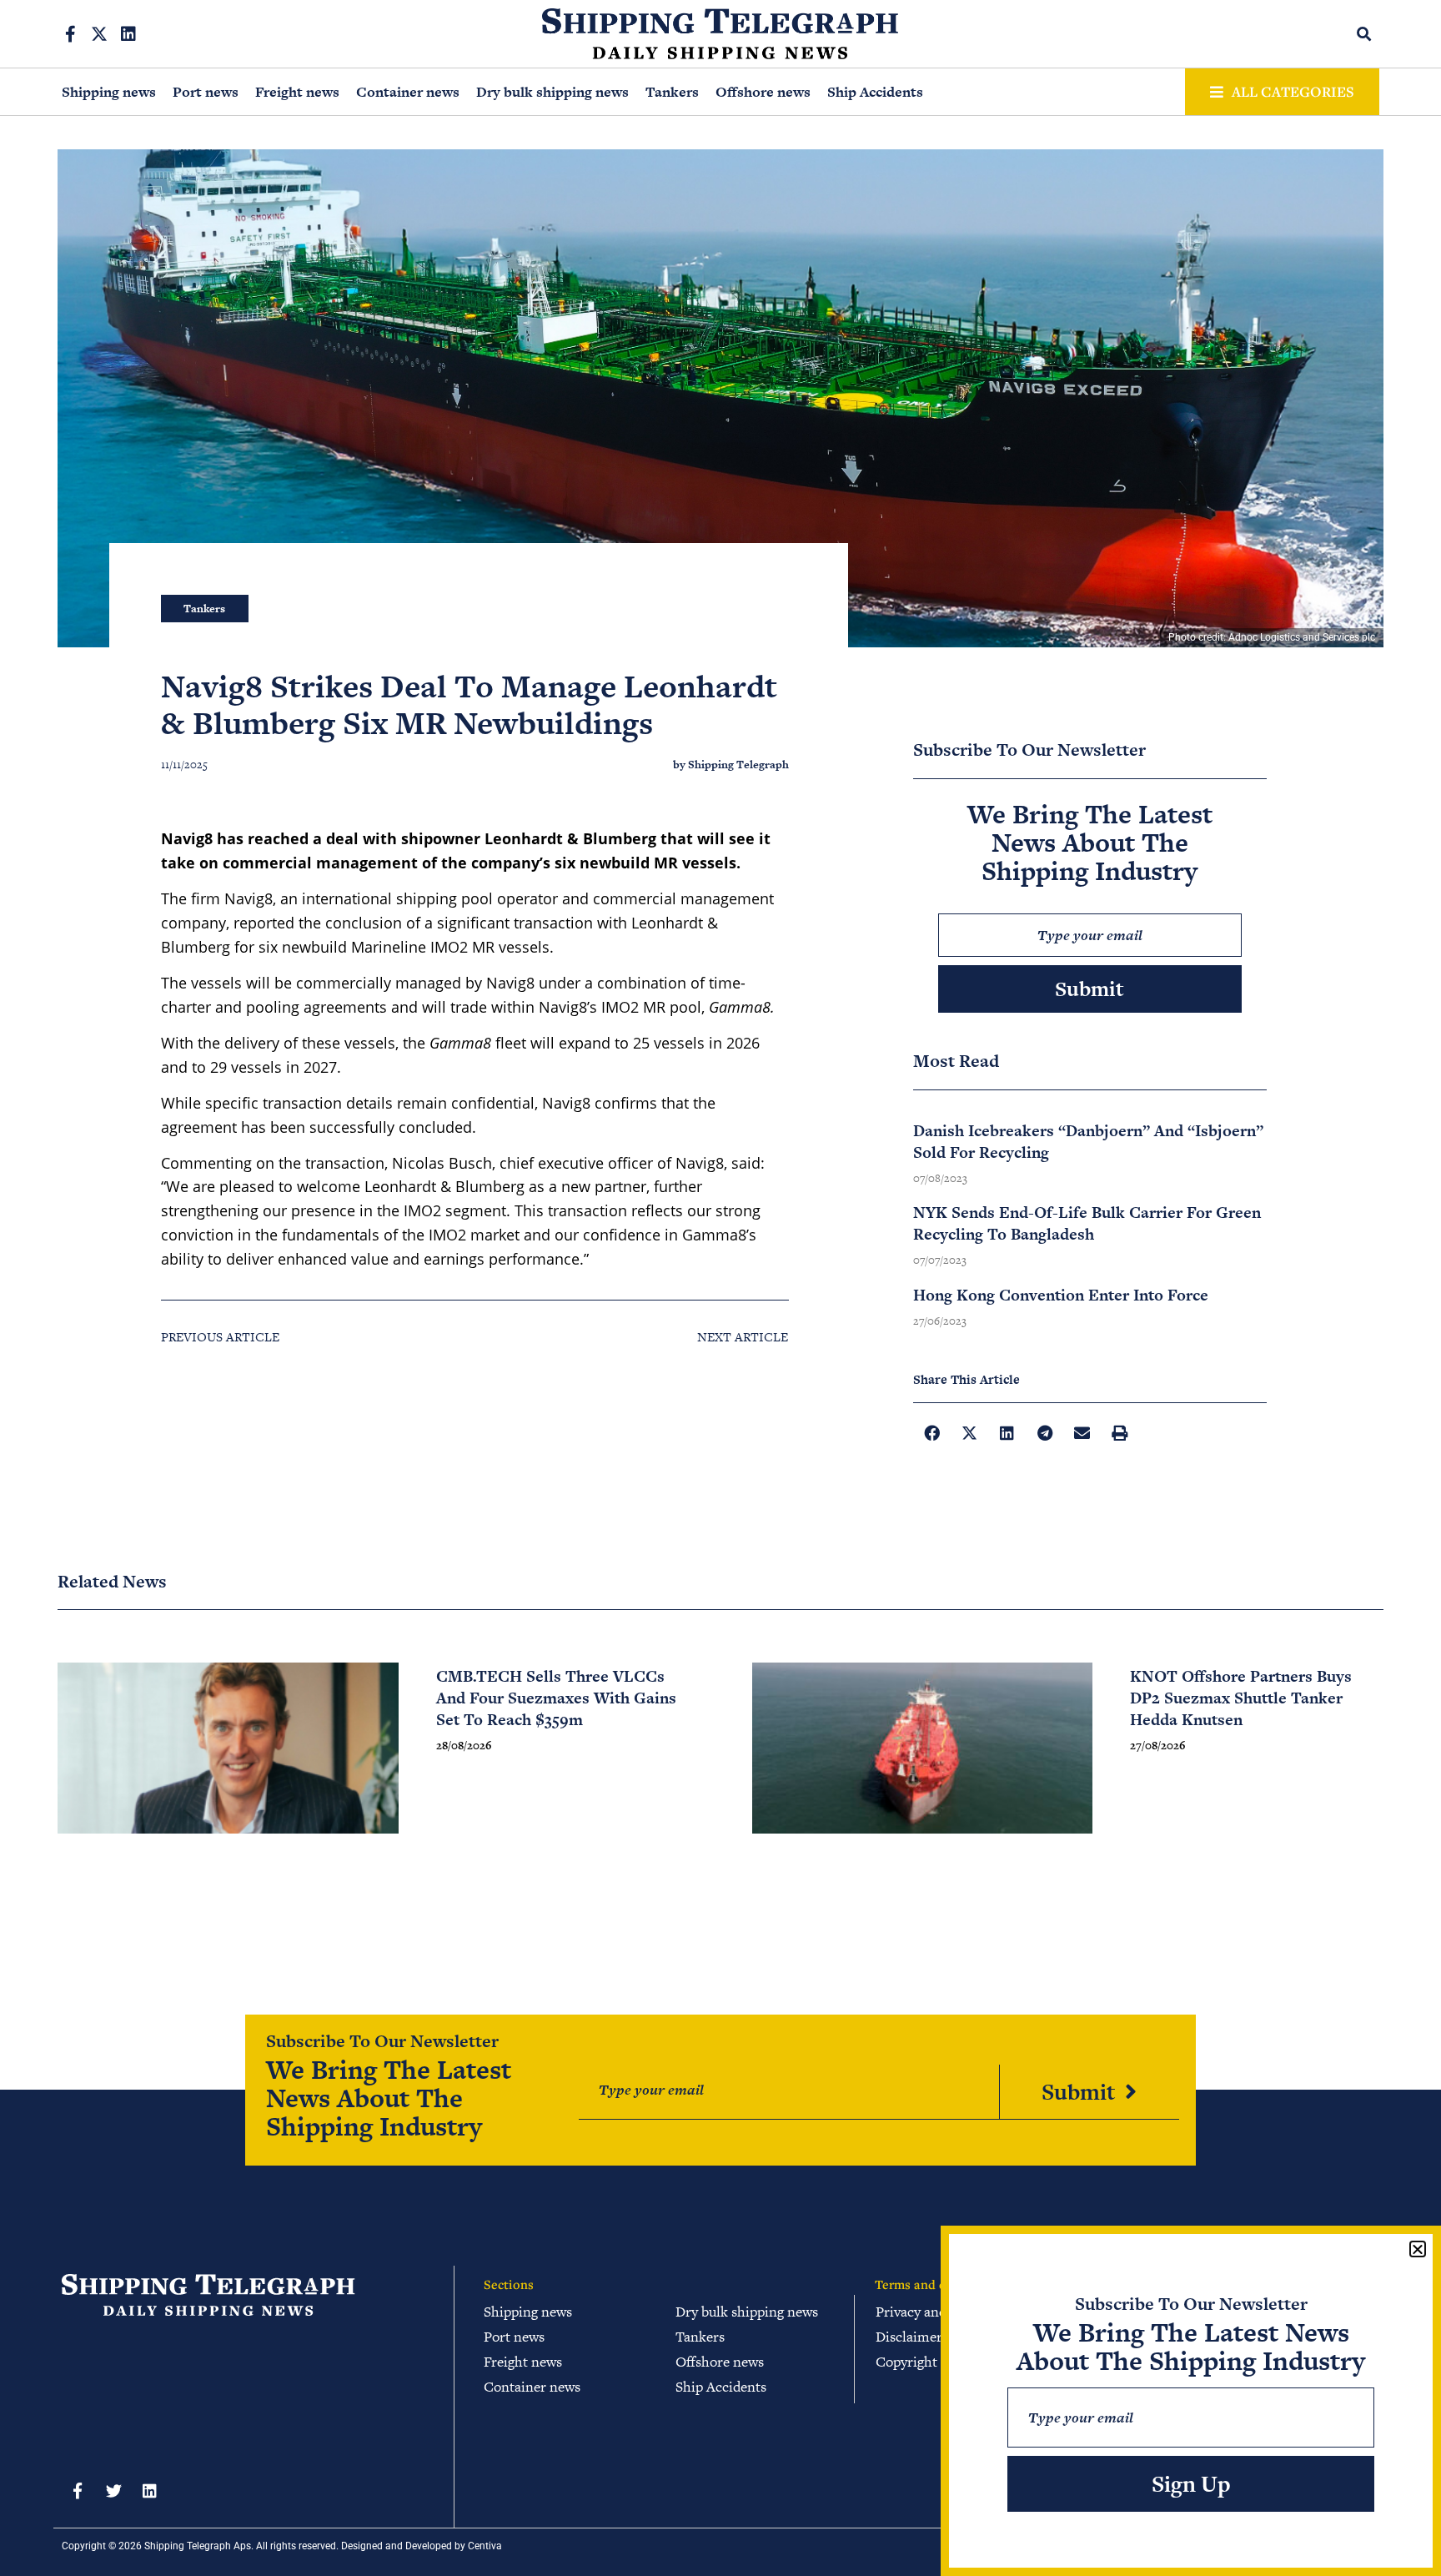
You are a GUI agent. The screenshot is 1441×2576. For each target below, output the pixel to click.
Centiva (485, 2546)
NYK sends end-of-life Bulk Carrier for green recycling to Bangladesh (1087, 1223)
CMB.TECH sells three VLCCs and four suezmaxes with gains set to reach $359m (556, 1698)
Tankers (672, 92)
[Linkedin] (128, 34)
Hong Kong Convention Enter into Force (1061, 1295)
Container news (408, 92)
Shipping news (109, 92)
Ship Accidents (875, 92)
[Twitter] (113, 2491)
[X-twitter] (99, 34)
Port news (206, 92)
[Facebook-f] (70, 34)
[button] (1365, 34)
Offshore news (763, 92)
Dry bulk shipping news (552, 92)
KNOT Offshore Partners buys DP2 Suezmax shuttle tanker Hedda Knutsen (1241, 1698)
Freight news (297, 92)
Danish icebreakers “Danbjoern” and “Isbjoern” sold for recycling (1088, 1142)
